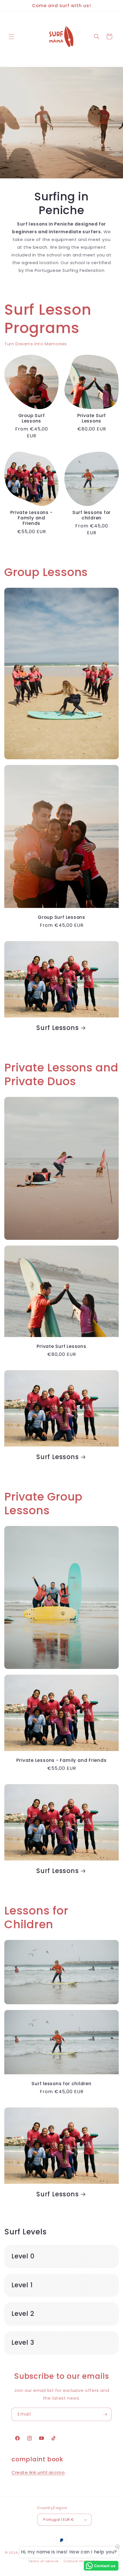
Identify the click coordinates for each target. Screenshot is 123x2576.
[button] (11, 37)
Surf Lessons (57, 1028)
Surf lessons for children (92, 515)
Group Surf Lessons (32, 418)
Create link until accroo (38, 2472)
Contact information (82, 2561)
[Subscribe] (105, 2414)
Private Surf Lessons (92, 418)
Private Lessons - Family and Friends (31, 518)
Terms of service (43, 2561)
